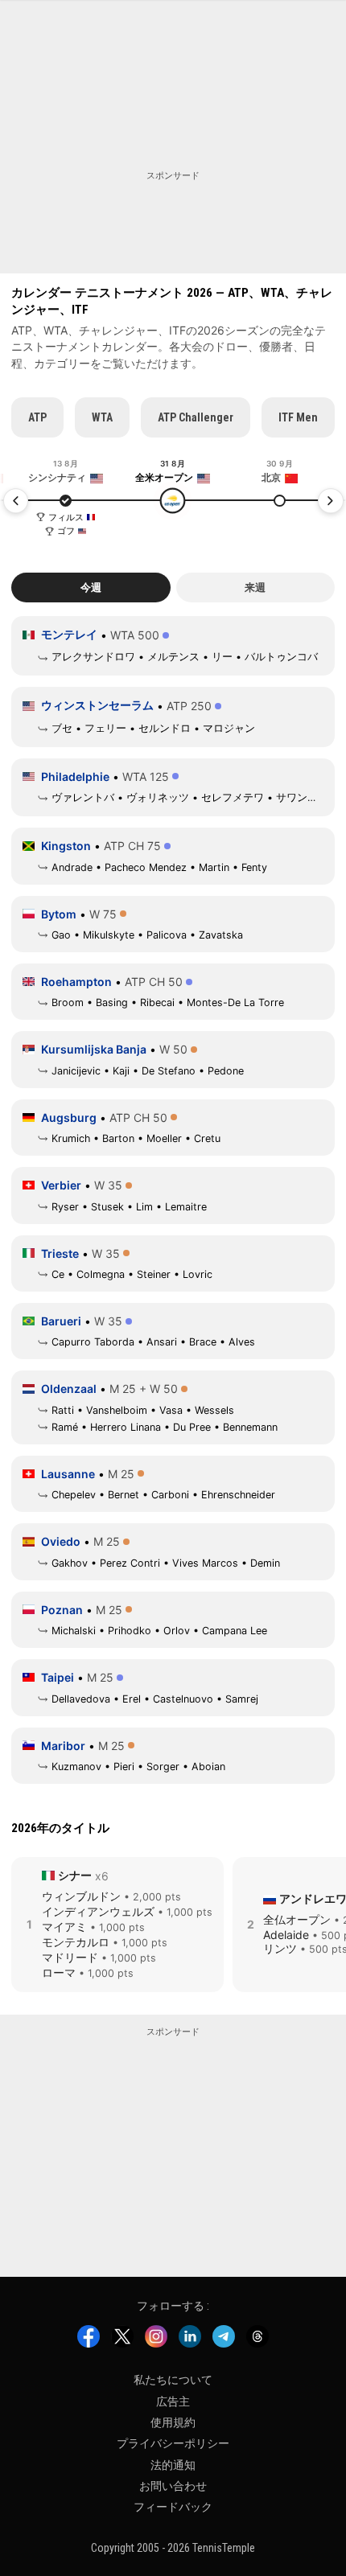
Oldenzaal (69, 1389)
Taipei (58, 1677)
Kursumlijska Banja (94, 1049)
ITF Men (298, 417)
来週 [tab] (255, 588)
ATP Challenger (196, 417)
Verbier (61, 1185)
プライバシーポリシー (173, 2443)
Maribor (63, 1746)
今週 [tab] (91, 588)
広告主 (173, 2401)
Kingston (66, 846)
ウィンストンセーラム (97, 705)
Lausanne (68, 1474)
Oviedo (61, 1541)
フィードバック (173, 2507)
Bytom (59, 914)
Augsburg (69, 1117)
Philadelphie (75, 776)
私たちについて (173, 2380)
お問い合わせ (173, 2486)
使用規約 (173, 2422)
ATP (37, 417)
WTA (102, 417)
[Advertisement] (173, 223)
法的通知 (173, 2464)
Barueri (61, 1321)
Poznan (62, 1610)
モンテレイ (69, 634)
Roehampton (76, 982)
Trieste (60, 1253)
